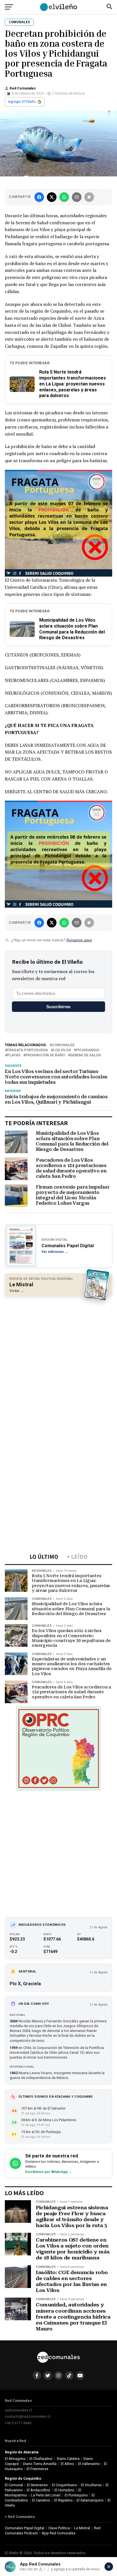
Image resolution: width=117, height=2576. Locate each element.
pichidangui (88, 1050)
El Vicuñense (91, 2485)
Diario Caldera (68, 2459)
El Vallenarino (89, 2464)
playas (14, 1055)
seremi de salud (85, 1055)
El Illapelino (63, 2500)
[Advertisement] (58, 1360)
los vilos (62, 1050)
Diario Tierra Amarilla (40, 2464)
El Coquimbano (64, 2485)
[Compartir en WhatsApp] (64, 197)
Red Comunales (23, 88)
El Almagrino (15, 2459)
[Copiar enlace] (89, 197)
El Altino (67, 2464)
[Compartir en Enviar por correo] (77, 197)
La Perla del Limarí (46, 2495)
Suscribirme (58, 1007)
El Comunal (14, 2485)
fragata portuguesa (28, 1050)
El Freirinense (37, 2469)
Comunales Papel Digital (25, 2528)
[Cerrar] (109, 2567)
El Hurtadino (64, 2490)
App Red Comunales (59, 2533)
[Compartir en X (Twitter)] (52, 197)
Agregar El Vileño (22, 102)
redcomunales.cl (18, 2410)
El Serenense (37, 2485)
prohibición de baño (45, 1055)
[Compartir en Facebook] (39, 197)
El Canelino (41, 2500)
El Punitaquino (76, 2495)
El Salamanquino (90, 2500)
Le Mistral (82, 2528)
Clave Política (59, 2528)
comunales (63, 1045)
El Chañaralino (41, 2459)
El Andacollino (38, 2490)
